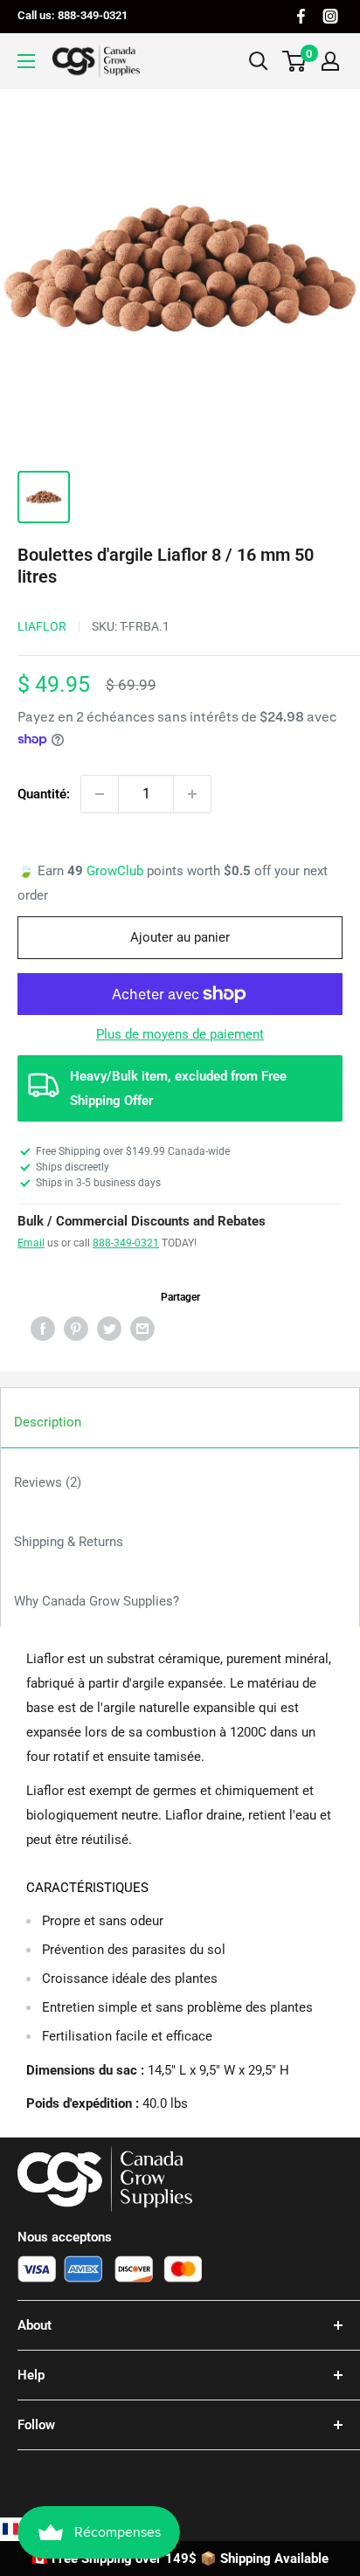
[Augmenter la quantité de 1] (192, 794)
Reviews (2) (48, 1482)
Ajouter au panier (180, 937)
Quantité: (44, 794)
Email (31, 1243)
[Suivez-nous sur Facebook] (301, 16)
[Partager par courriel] (142, 1328)
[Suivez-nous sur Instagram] (330, 16)
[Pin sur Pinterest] (76, 1328)
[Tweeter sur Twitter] (109, 1328)
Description (48, 1422)
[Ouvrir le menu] (26, 61)
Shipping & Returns (69, 1542)
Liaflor (42, 626)
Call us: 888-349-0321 (73, 15)
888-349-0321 (126, 1243)
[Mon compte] (330, 61)
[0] (295, 61)
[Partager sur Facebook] (43, 1328)
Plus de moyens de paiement (180, 1034)
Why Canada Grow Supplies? (97, 1601)
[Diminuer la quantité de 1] (100, 794)
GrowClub (117, 871)
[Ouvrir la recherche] (259, 61)
